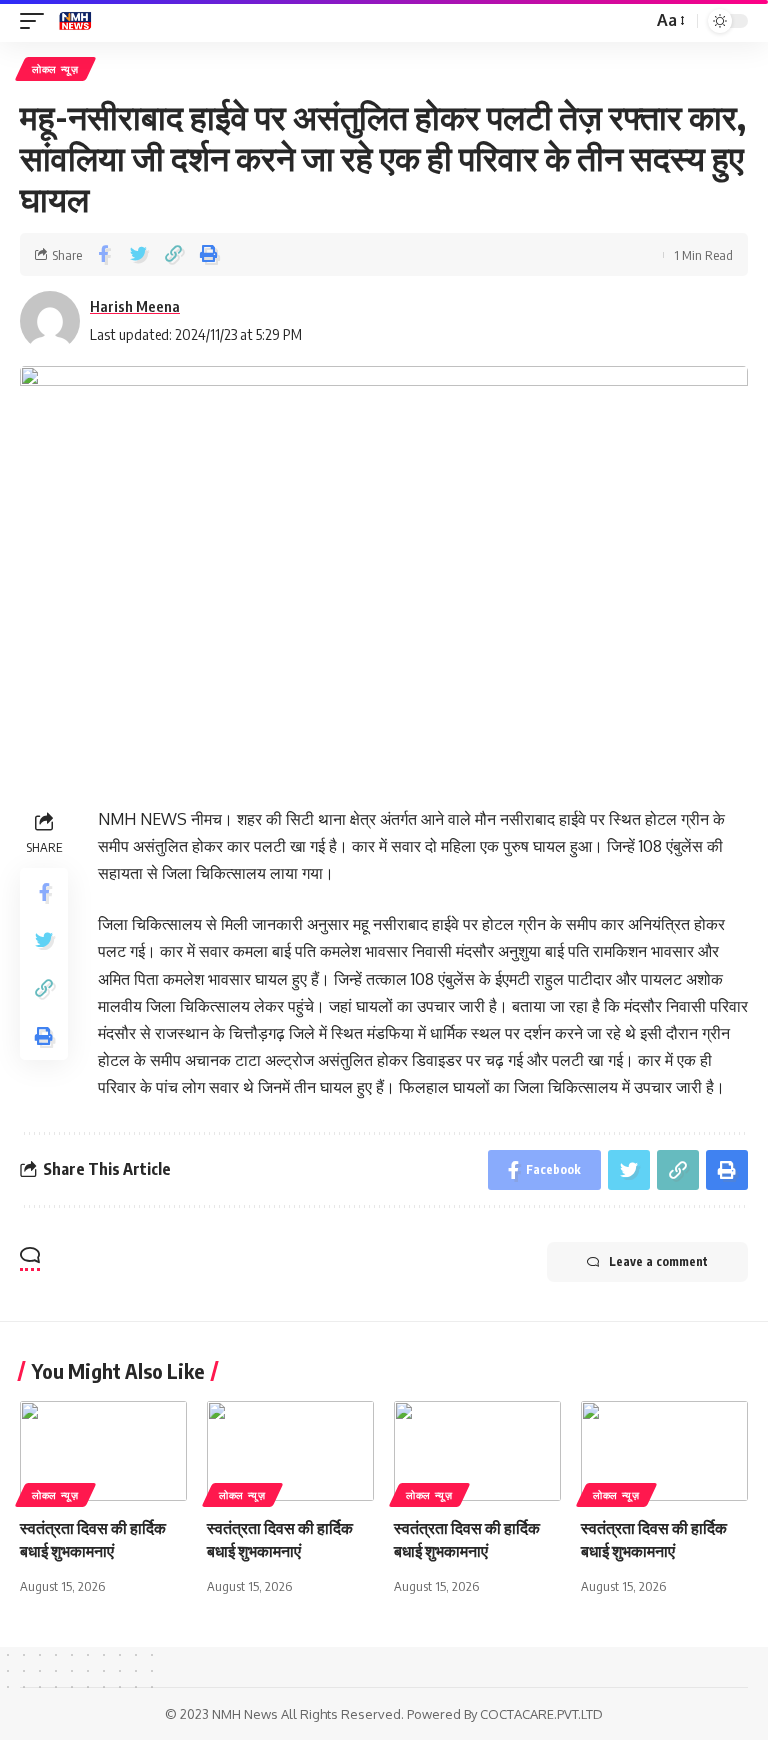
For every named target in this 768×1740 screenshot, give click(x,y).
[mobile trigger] (37, 21)
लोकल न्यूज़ (55, 69)
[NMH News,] (75, 21)
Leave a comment (658, 1261)
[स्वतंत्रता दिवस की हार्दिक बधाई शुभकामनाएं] (103, 1451)
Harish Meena (135, 306)
